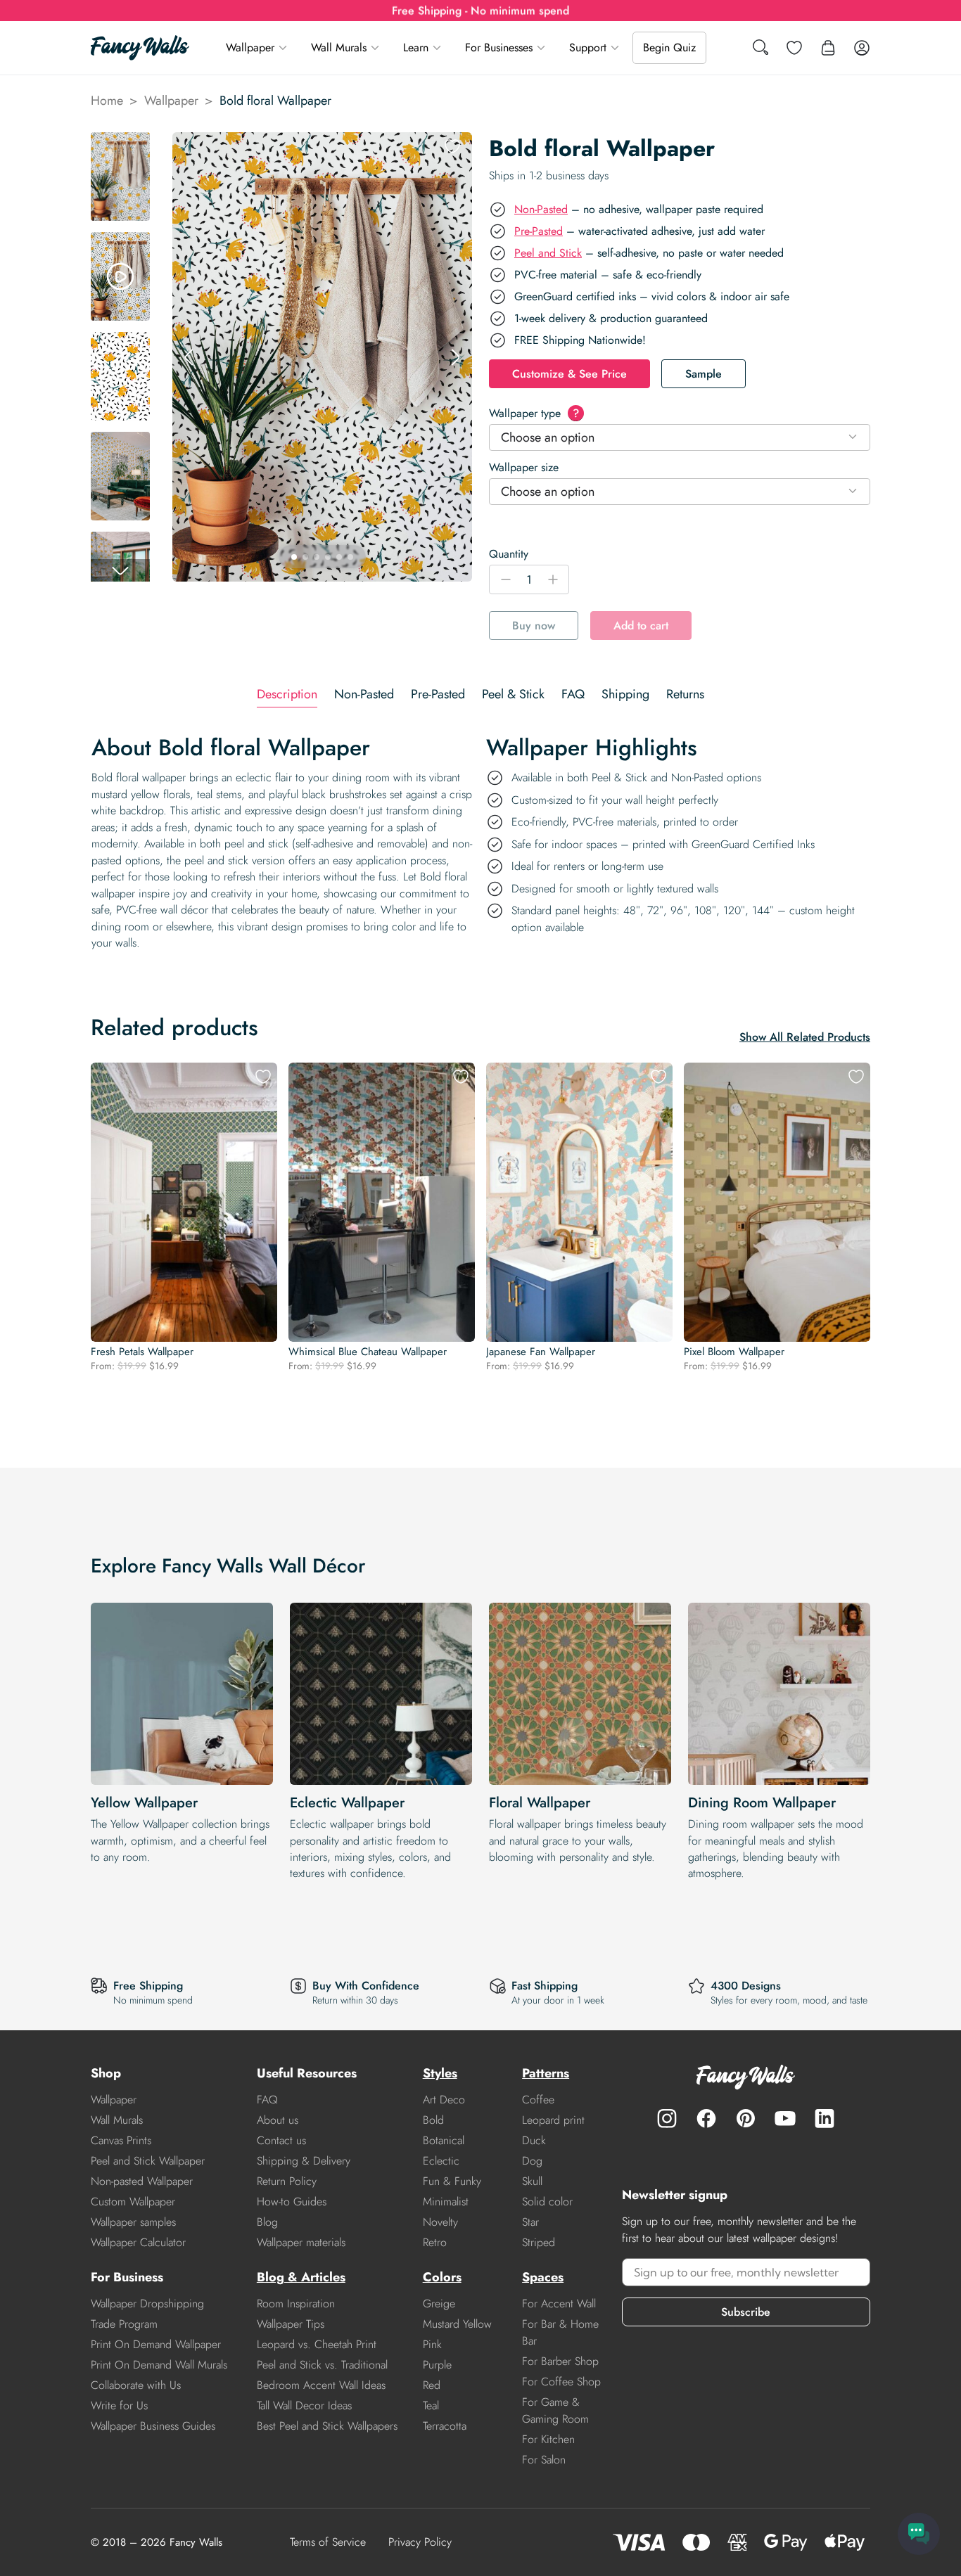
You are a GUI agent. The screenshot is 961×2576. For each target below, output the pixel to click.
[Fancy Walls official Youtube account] (785, 2118)
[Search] (760, 48)
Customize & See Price (569, 374)
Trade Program (124, 2324)
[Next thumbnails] (120, 570)
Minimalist (446, 2202)
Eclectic (441, 2161)
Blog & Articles (301, 2277)
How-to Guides (292, 2202)
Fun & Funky (452, 2181)
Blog (267, 2222)
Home (107, 101)
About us (278, 2120)
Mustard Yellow (457, 2324)
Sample (704, 374)
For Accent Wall (559, 2303)
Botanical (444, 2140)
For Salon (544, 2460)
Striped (539, 2242)
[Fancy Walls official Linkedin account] (825, 2118)
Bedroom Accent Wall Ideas (321, 2385)
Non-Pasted (541, 209)
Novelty (440, 2222)
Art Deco (444, 2100)
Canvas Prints (121, 2140)
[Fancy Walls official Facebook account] (706, 2118)
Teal (431, 2405)
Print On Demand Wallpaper (156, 2344)
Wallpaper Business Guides (153, 2426)
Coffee (538, 2100)
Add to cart (641, 626)
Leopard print (553, 2120)
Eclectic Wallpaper (347, 1803)
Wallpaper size (524, 467)
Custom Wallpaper (133, 2202)
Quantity (509, 554)
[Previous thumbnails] (120, 143)
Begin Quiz (669, 47)
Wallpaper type (534, 413)
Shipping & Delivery (304, 2161)
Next (455, 357)
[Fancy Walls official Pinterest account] (746, 2118)
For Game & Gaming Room (555, 2410)
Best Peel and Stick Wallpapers (327, 2426)
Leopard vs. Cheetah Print (317, 2344)
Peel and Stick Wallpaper (148, 2161)
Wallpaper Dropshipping (147, 2303)
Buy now (534, 626)
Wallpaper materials (301, 2242)
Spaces (543, 2277)
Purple (437, 2365)
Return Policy (287, 2181)
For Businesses (499, 47)
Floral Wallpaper (540, 1803)
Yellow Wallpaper (144, 1803)
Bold (433, 2120)
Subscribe (746, 2312)
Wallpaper (250, 47)
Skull (532, 2181)
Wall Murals (339, 47)
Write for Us (119, 2405)
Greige (439, 2303)
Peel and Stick (548, 253)
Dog (532, 2161)
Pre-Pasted (539, 231)
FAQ (267, 2100)
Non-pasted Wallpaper (142, 2181)
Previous (189, 357)
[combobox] (680, 437)
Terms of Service (328, 2542)
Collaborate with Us (136, 2385)
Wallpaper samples (133, 2222)
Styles (440, 2073)
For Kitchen (548, 2439)
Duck (534, 2140)
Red (432, 2385)
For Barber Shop (560, 2361)
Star (530, 2222)
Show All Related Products (805, 1037)
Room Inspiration (296, 2303)
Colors (442, 2277)
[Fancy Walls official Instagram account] (667, 2118)
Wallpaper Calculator (138, 2242)
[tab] (287, 694)
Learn (416, 47)
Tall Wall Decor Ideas (304, 2405)
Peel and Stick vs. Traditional (322, 2365)
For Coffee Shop (561, 2382)
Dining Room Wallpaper (762, 1803)
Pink (432, 2344)
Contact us (281, 2140)
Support (588, 47)
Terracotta (445, 2426)
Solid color (547, 2202)
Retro (435, 2242)
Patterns (546, 2073)
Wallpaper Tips (291, 2324)
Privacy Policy (420, 2542)
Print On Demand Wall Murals (159, 2365)
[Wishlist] (794, 48)
